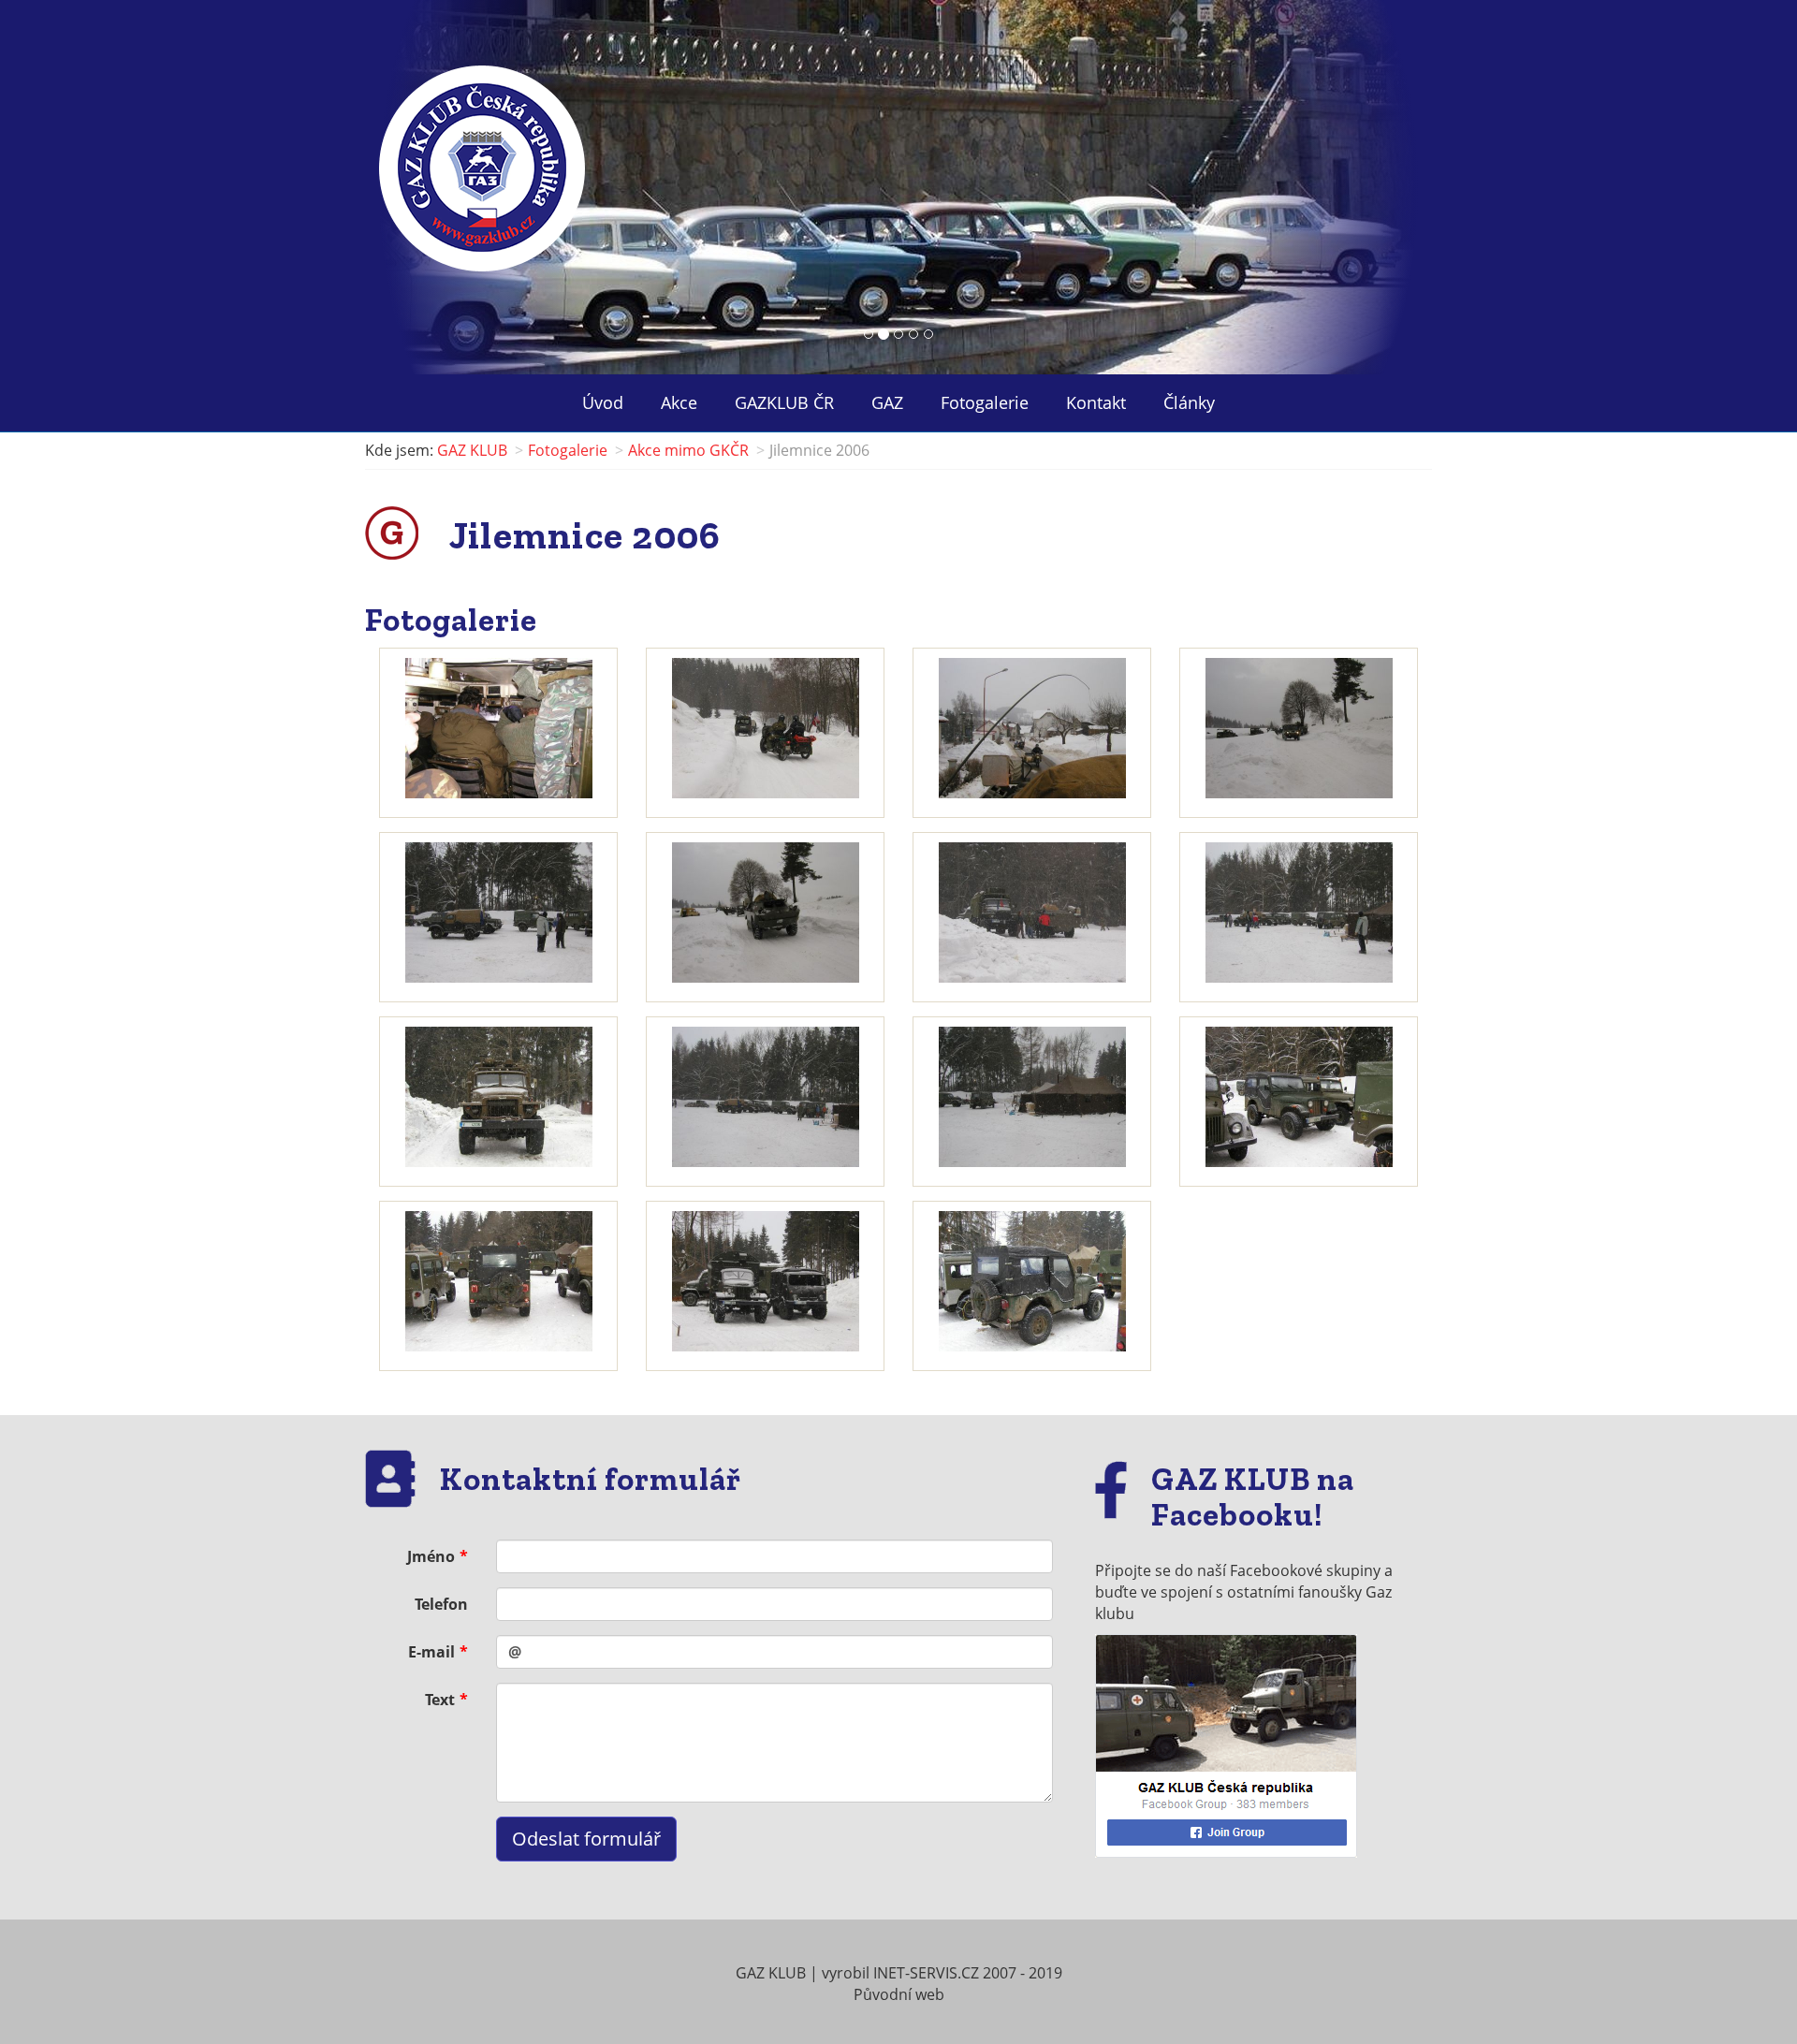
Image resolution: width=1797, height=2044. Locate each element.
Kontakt (1096, 402)
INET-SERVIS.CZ (926, 1973)
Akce (679, 402)
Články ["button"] (1189, 402)
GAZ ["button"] (887, 402)
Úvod (603, 402)
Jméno (431, 1556)
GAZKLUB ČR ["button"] (784, 402)
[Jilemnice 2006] (498, 728)
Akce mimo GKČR (688, 450)
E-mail (431, 1652)
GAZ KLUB (472, 450)
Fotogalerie (985, 402)
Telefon (441, 1604)
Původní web (899, 1994)
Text (440, 1700)
